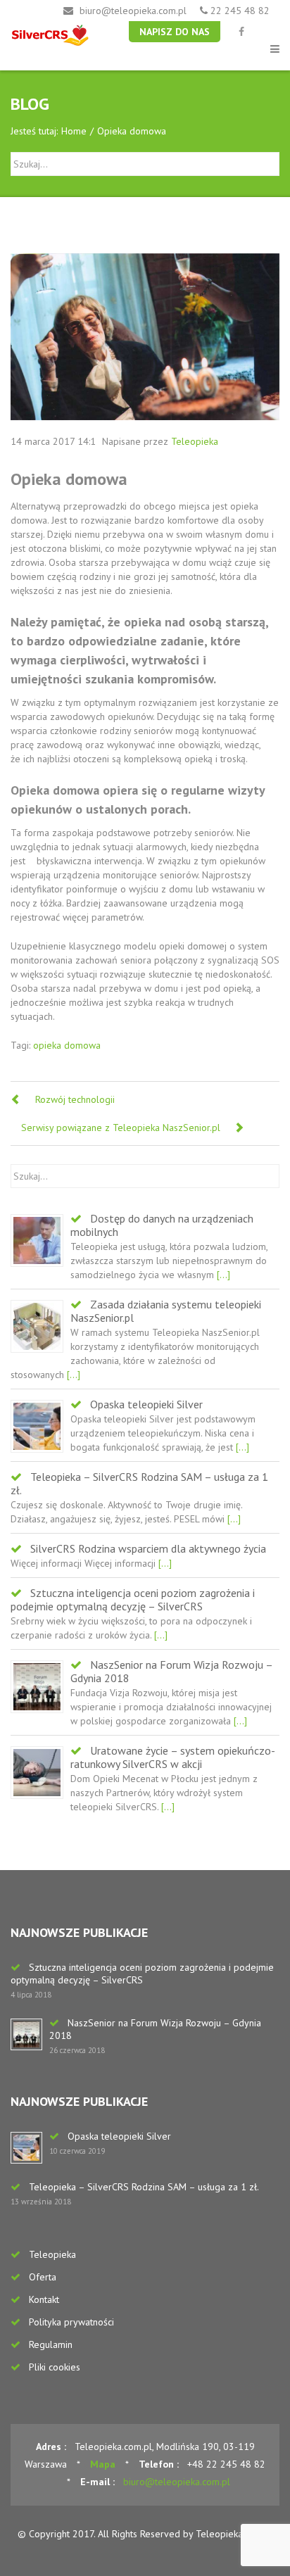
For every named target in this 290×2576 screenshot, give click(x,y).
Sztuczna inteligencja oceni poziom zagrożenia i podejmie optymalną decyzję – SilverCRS (133, 1599)
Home (74, 131)
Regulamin (51, 2344)
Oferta (43, 2277)
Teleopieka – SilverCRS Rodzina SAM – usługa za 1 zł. (139, 1483)
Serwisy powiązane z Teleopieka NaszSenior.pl (121, 1128)
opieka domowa (67, 1045)
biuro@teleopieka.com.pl (133, 11)
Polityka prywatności (71, 2322)
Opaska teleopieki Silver (146, 1404)
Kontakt (44, 2299)
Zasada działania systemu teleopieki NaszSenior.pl (166, 1311)
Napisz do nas (175, 32)
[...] (222, 1275)
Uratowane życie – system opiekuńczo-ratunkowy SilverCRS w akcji (173, 1757)
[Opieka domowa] (145, 337)
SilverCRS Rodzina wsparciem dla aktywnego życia (148, 1548)
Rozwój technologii (75, 1099)
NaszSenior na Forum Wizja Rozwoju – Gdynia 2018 (171, 1671)
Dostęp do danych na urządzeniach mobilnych (162, 1225)
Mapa (103, 2464)
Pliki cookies (55, 2367)
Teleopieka (195, 441)
